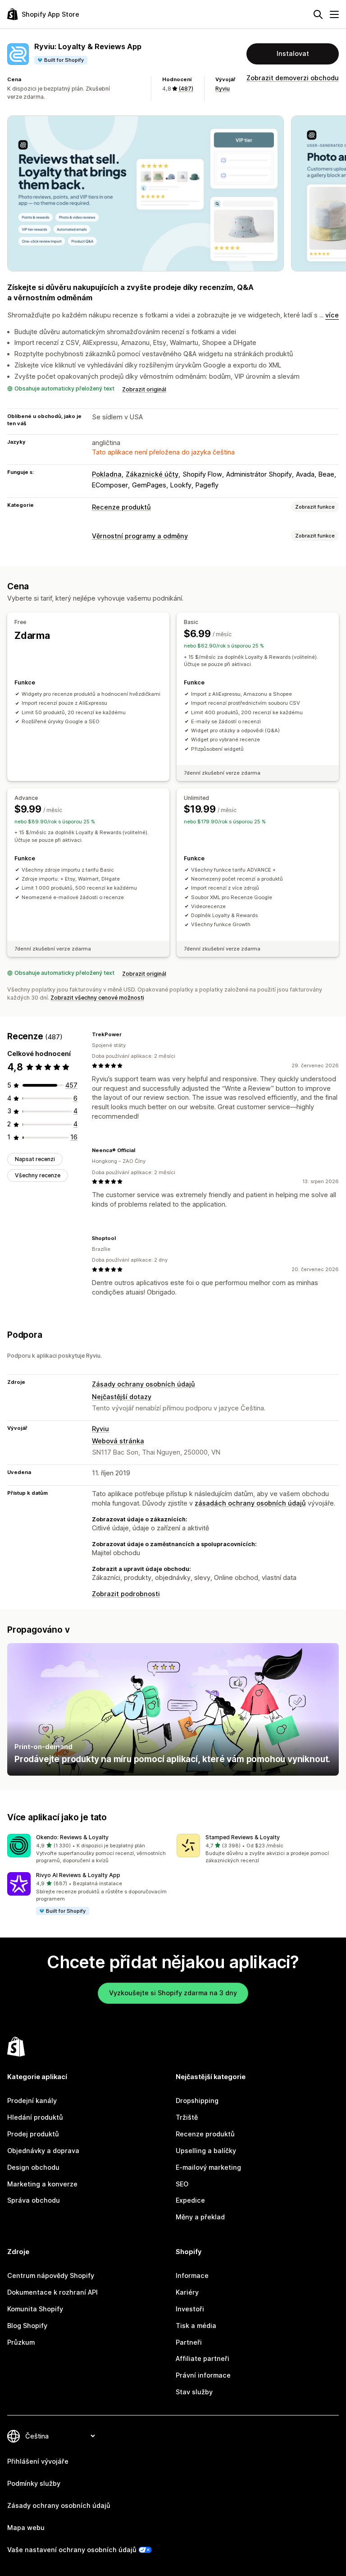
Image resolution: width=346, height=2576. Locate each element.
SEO (182, 2184)
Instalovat (293, 53)
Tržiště (187, 2117)
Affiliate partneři (203, 2358)
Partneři (189, 2342)
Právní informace (203, 2375)
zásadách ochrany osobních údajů (250, 1503)
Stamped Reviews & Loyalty (243, 1837)
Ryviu (223, 89)
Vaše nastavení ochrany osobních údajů (72, 2550)
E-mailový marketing (208, 2167)
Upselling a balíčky (206, 2151)
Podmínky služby (34, 2483)
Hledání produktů (35, 2117)
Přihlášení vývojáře (38, 2461)
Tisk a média (196, 2326)
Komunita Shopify (35, 2309)
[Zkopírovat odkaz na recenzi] (127, 1034)
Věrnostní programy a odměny (140, 536)
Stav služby (194, 2392)
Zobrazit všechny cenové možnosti (97, 998)
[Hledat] (318, 14)
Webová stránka (118, 1441)
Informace (192, 2275)
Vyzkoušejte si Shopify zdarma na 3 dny (173, 1993)
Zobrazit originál (144, 389)
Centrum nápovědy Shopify (51, 2275)
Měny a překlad (200, 2217)
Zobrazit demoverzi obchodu (293, 78)
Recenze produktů (121, 507)
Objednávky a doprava (43, 2151)
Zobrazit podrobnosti (126, 1594)
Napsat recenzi (35, 1159)
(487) (186, 89)
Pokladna (107, 474)
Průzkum (21, 2342)
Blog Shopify (27, 2326)
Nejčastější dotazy (122, 1397)
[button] (88, 1849)
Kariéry (187, 2292)
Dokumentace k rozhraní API (52, 2292)
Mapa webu (26, 2528)
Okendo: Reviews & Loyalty (72, 1837)
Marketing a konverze (42, 2184)
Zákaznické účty (152, 474)
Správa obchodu (34, 2200)
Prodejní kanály (32, 2101)
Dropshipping (197, 2101)
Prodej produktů (33, 2134)
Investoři (190, 2309)
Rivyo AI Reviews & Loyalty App (78, 1875)
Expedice (190, 2200)
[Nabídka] (334, 14)
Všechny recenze (38, 1175)
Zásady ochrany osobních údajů (143, 1384)
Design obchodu (33, 2167)
